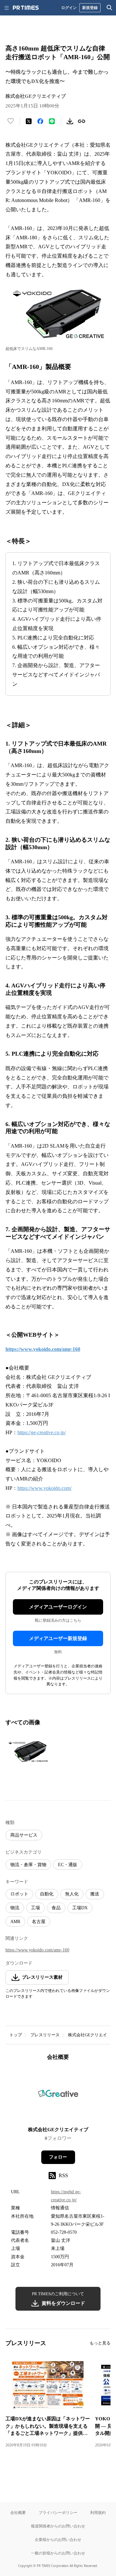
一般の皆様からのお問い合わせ (58, 2553)
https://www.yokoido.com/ (44, 1488)
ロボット (19, 1894)
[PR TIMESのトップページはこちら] (26, 8)
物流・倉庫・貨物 (28, 1865)
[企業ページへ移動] (58, 2096)
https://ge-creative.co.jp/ (42, 1432)
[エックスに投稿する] (29, 121)
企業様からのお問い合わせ (58, 2539)
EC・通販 (68, 1865)
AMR (15, 1922)
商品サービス (24, 1835)
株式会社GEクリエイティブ (58, 2130)
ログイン (69, 8)
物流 (15, 1908)
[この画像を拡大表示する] (28, 1752)
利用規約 (98, 2512)
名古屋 (39, 1922)
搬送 (95, 1894)
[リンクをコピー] (82, 121)
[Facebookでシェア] (40, 121)
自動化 (47, 1894)
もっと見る (100, 2343)
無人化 (72, 1894)
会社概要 (18, 2512)
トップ (16, 2035)
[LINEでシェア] (52, 121)
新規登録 (90, 8)
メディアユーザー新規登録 (58, 1638)
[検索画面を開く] (110, 8)
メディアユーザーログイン (58, 1607)
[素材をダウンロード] (70, 121)
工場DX (80, 1908)
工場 (35, 1908)
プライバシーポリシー (58, 2512)
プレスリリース (45, 2035)
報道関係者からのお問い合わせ (58, 2526)
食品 (56, 1908)
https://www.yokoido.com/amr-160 (37, 1950)
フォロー (58, 2157)
